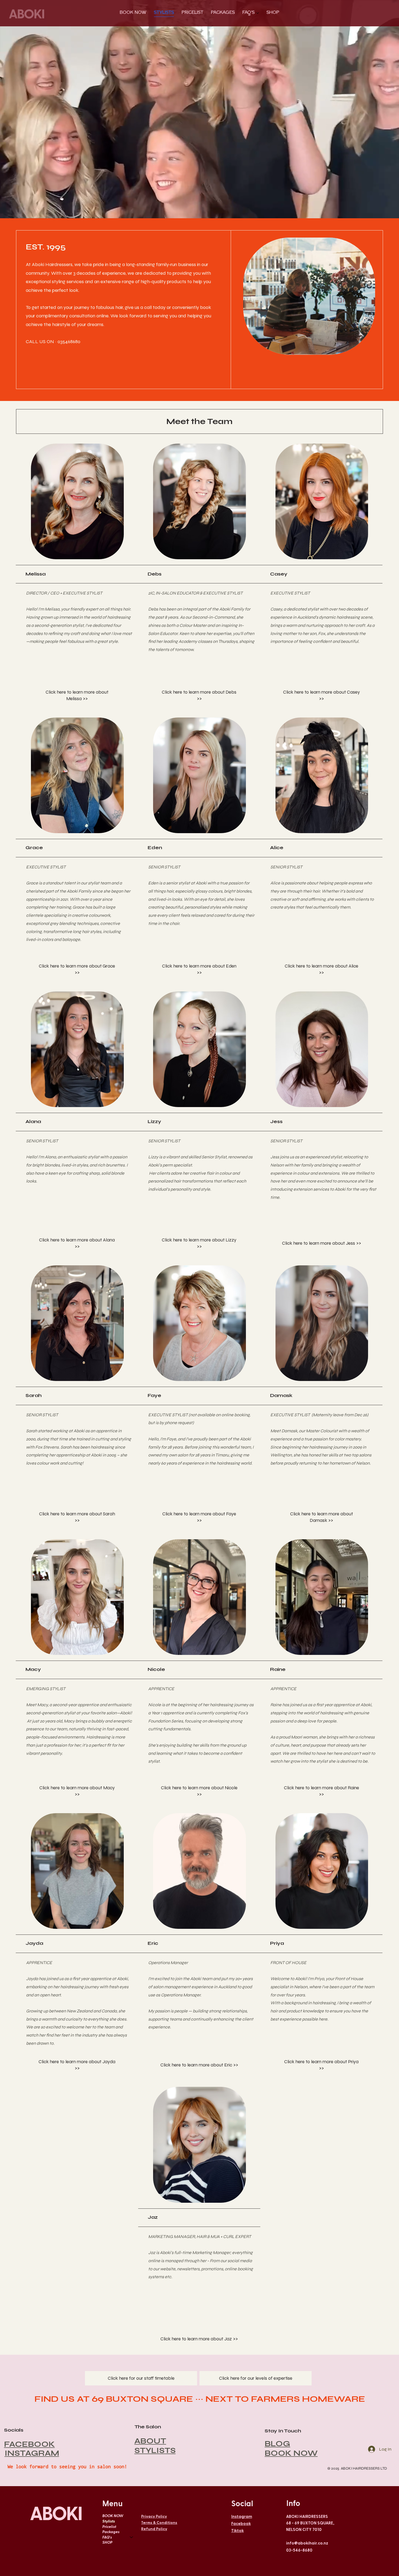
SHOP (107, 2542)
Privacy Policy (154, 2516)
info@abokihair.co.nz (307, 2543)
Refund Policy (154, 2529)
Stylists (109, 2521)
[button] (77, 696)
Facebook (241, 2523)
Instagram (242, 2516)
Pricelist (109, 2526)
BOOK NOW (291, 2453)
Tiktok (237, 2530)
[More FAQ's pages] (258, 13)
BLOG (277, 2444)
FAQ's (107, 2537)
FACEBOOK (29, 2444)
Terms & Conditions (159, 2522)
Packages (111, 2532)
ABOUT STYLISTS (155, 2446)
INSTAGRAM (32, 2453)
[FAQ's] (132, 2537)
